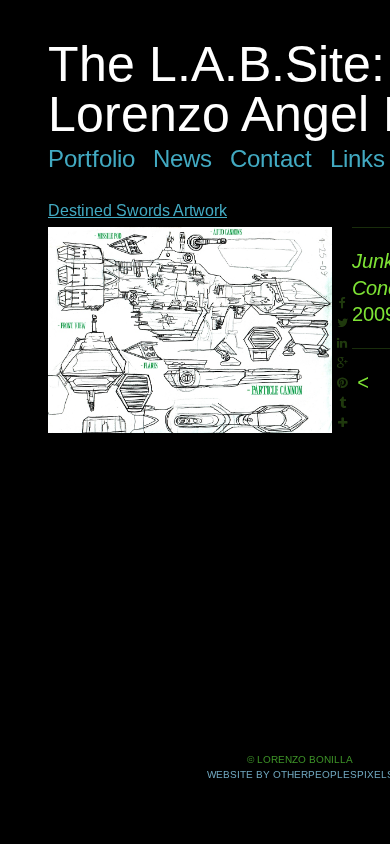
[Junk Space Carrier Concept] (190, 330)
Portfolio (91, 158)
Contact (271, 158)
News (182, 158)
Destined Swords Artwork (137, 210)
